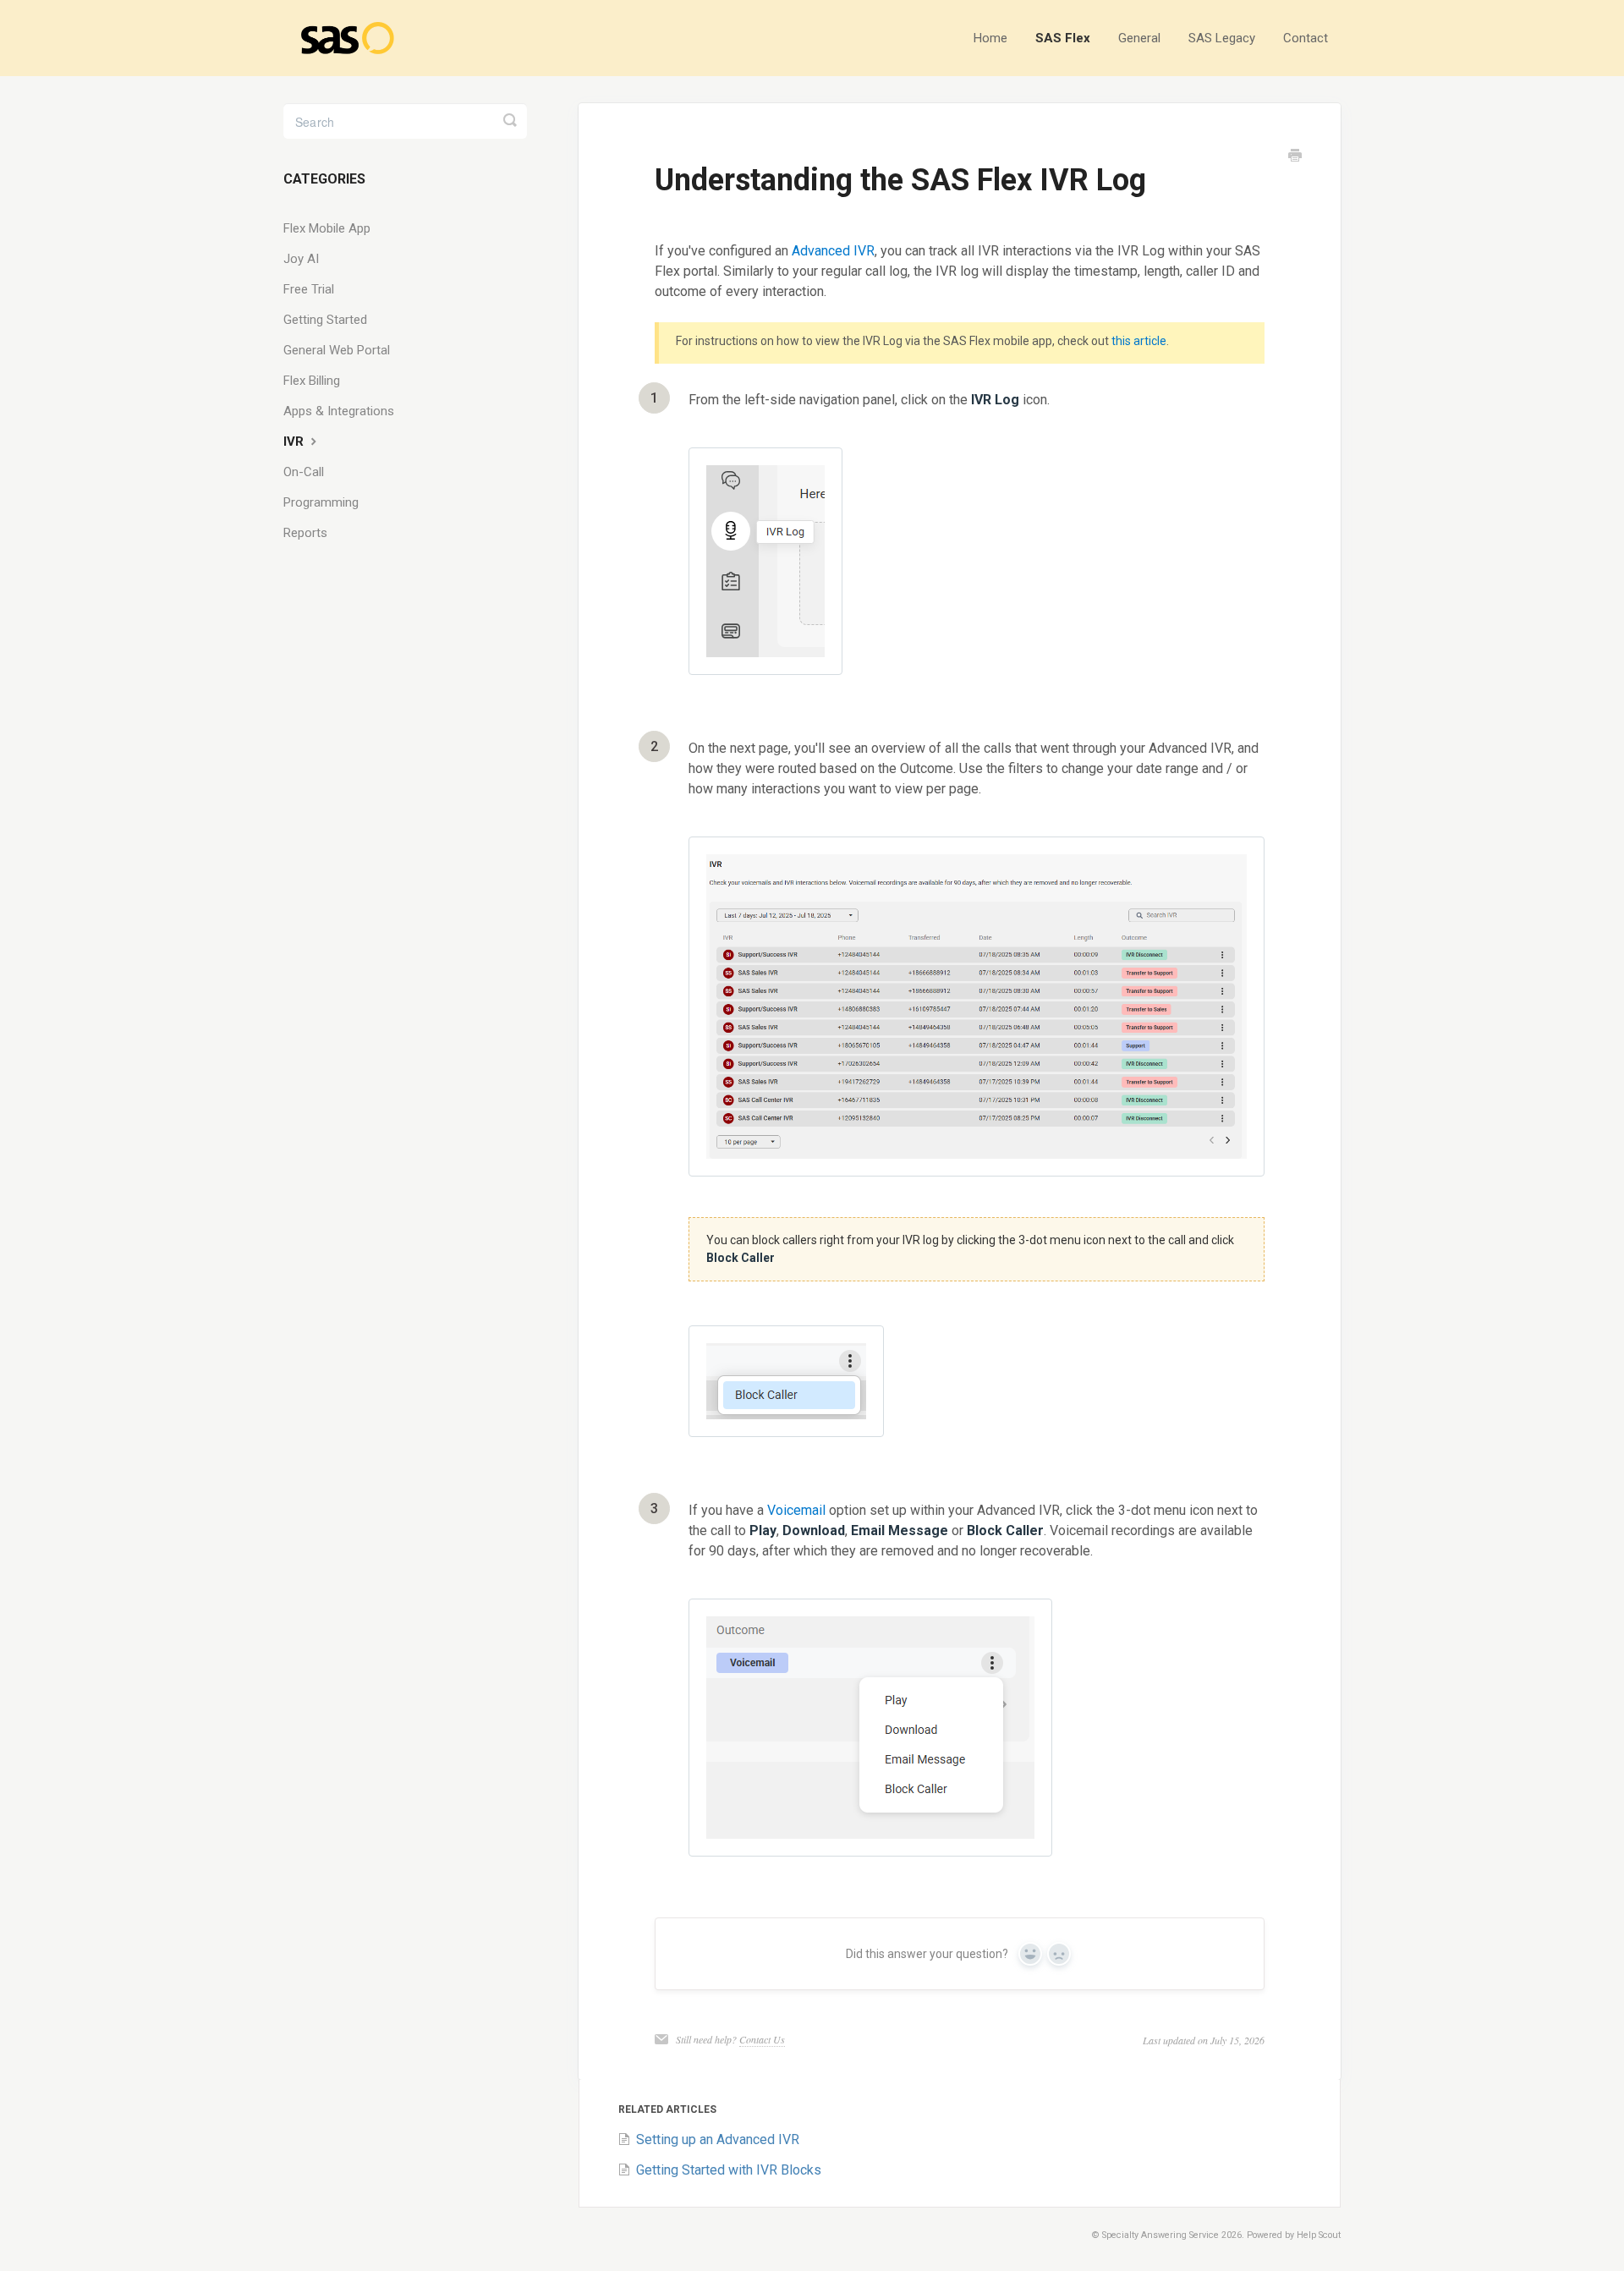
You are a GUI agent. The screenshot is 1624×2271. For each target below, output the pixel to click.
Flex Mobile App (327, 228)
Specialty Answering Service (1160, 2235)
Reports (305, 533)
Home (990, 38)
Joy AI (301, 259)
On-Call (304, 472)
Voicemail (798, 1510)
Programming (321, 502)
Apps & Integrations (339, 411)
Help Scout (1319, 2235)
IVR (295, 442)
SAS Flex (1063, 38)
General (1139, 38)
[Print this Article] (1295, 157)
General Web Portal (337, 350)
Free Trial (309, 289)
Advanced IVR (833, 251)
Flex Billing (312, 381)
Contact (1306, 38)
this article (1139, 341)
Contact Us (762, 2039)
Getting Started (325, 320)
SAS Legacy (1222, 38)
